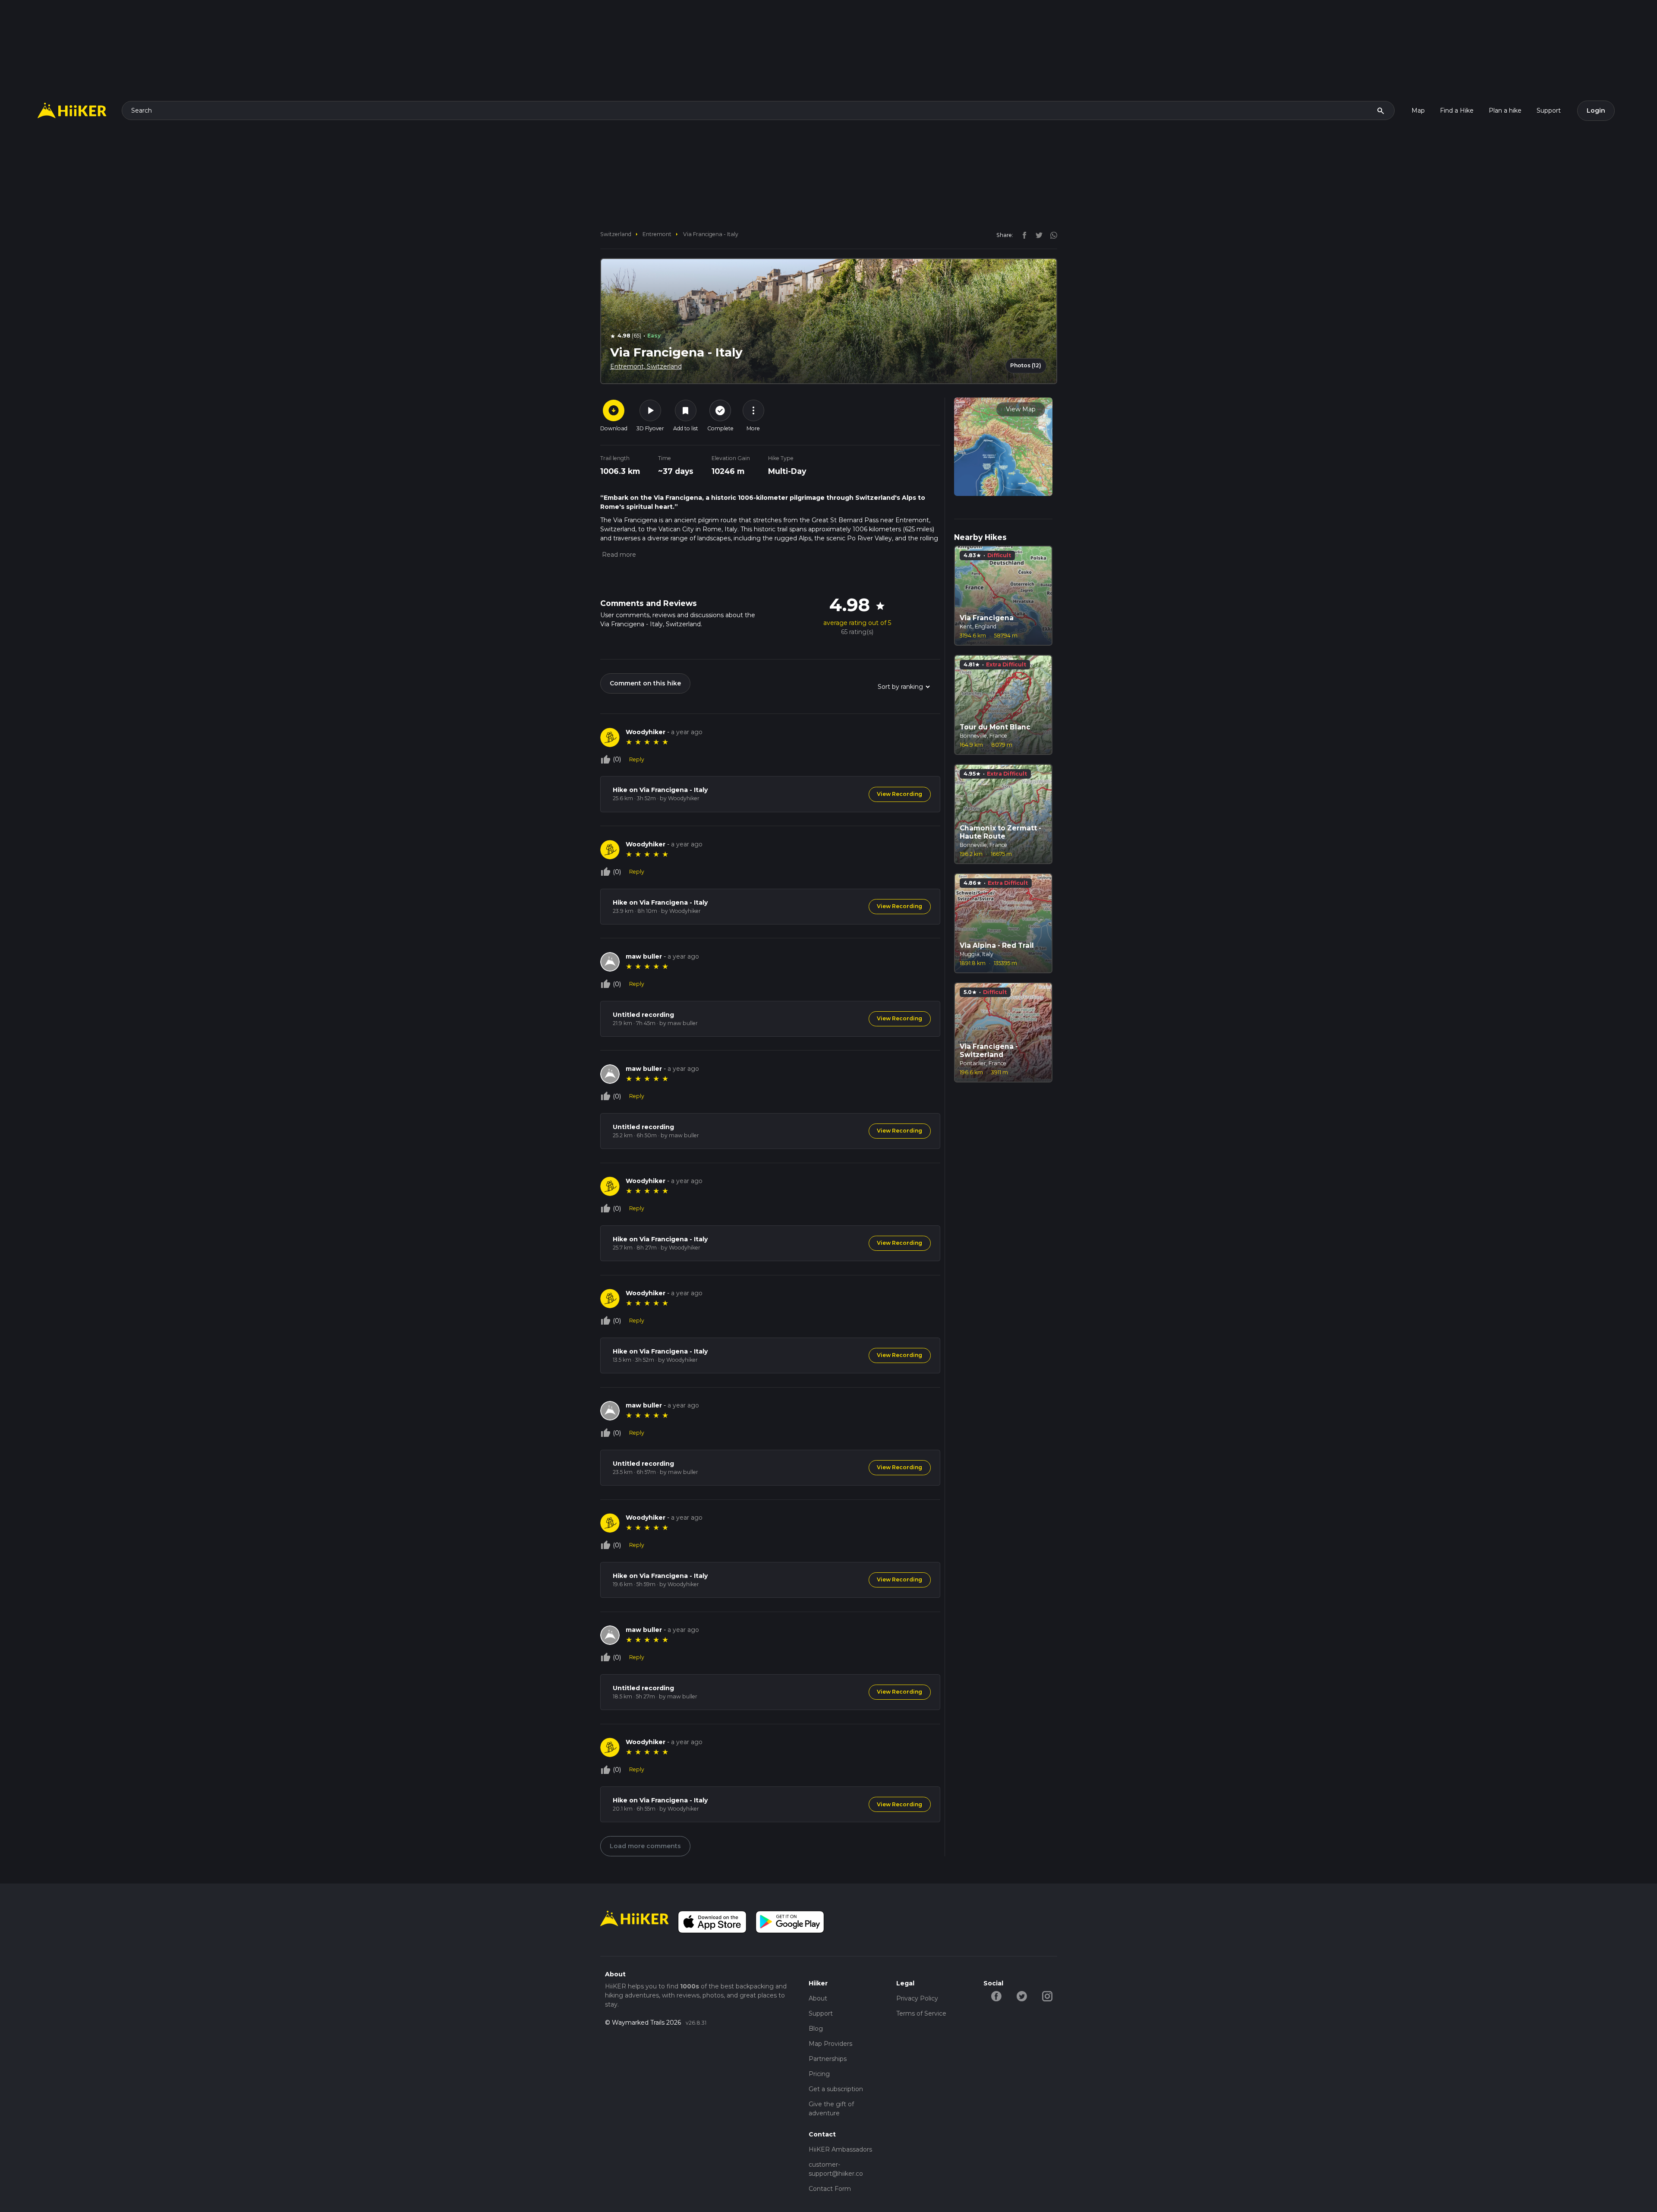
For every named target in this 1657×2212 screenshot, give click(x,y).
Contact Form (830, 2189)
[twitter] (1037, 235)
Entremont (657, 234)
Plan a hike (1505, 110)
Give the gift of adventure (831, 2109)
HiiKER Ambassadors (840, 2149)
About (818, 1998)
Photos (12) (1026, 365)
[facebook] (1022, 235)
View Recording (899, 794)
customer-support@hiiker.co (836, 2169)
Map (1418, 110)
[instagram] (1051, 235)
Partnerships (828, 2059)
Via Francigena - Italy (711, 234)
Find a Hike (1457, 110)
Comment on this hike (645, 683)
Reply (637, 759)
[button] (618, 555)
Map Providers (830, 2044)
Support (1549, 110)
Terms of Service (921, 2013)
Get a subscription (836, 2089)
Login (1596, 110)
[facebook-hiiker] (996, 1996)
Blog (816, 2029)
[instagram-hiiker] (1047, 1996)
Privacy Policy (917, 1998)
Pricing (819, 2074)
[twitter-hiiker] (1022, 1996)
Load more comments (645, 1846)
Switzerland (616, 234)
